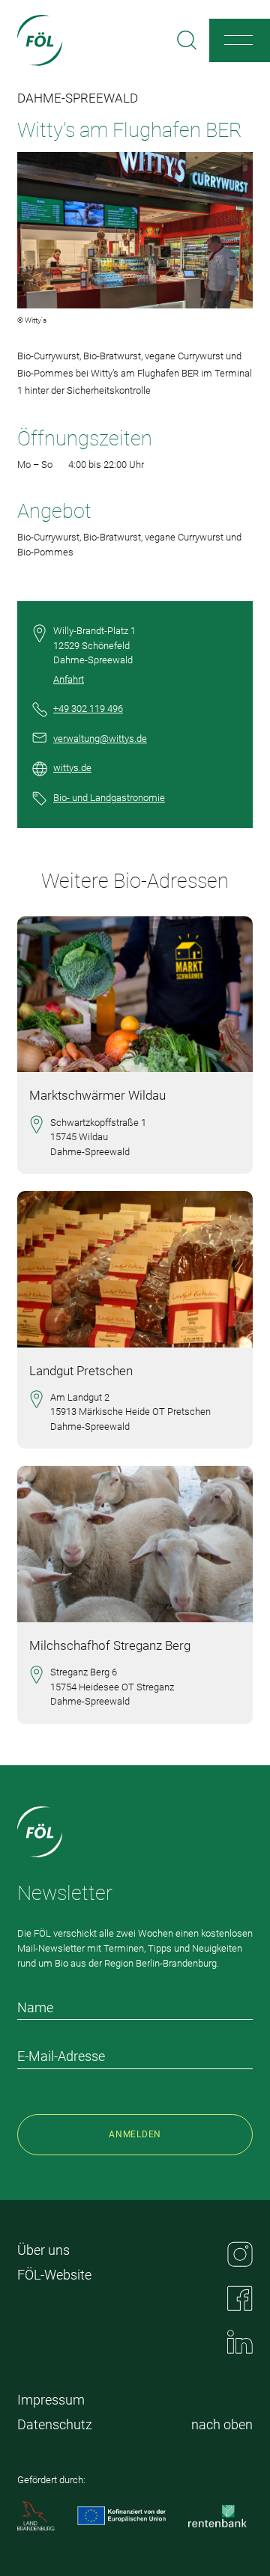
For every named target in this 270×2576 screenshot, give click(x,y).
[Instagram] (240, 2254)
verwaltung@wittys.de (100, 739)
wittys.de (72, 768)
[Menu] (238, 40)
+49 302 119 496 (88, 709)
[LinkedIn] (240, 2342)
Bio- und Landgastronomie (109, 798)
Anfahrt (69, 679)
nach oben (222, 2424)
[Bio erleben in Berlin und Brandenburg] (40, 40)
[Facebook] (240, 2298)
